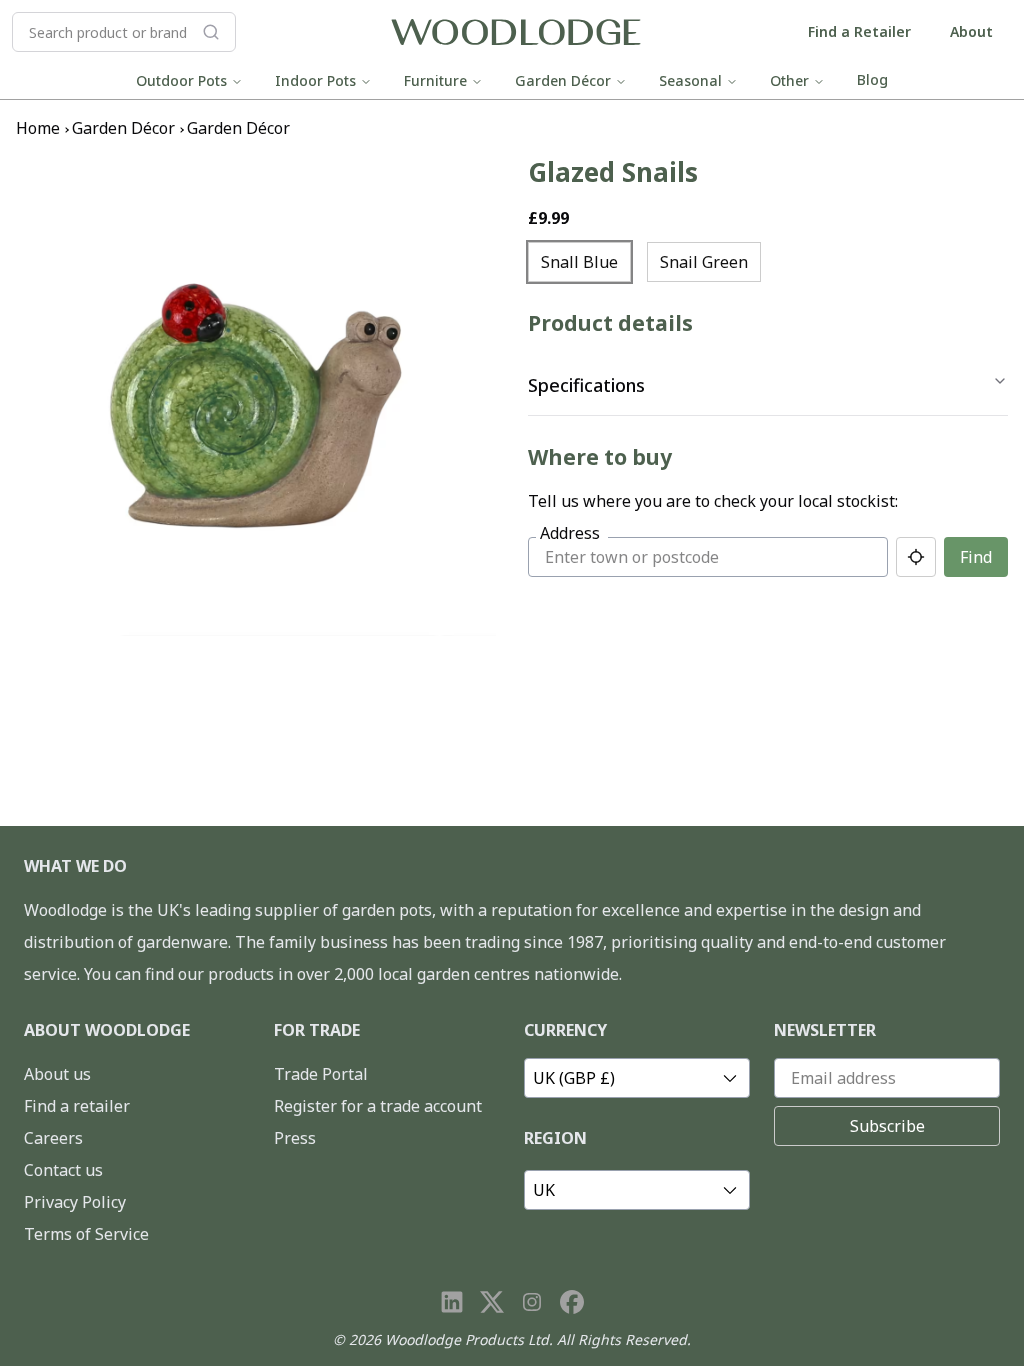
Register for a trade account (378, 1106)
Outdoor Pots (181, 80)
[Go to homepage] (516, 32)
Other (789, 80)
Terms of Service (86, 1234)
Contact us (63, 1170)
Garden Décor (563, 80)
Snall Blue (579, 262)
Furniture (435, 80)
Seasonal (690, 80)
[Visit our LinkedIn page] (452, 1302)
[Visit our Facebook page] (572, 1302)
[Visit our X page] (492, 1302)
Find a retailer (77, 1106)
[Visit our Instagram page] (532, 1302)
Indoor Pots (315, 80)
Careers (53, 1138)
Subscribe (887, 1126)
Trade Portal (321, 1074)
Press (295, 1138)
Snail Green (704, 262)
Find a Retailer (859, 31)
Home (38, 128)
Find (976, 557)
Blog (872, 79)
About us (57, 1074)
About (971, 31)
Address (570, 533)
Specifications (586, 385)
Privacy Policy (75, 1202)
